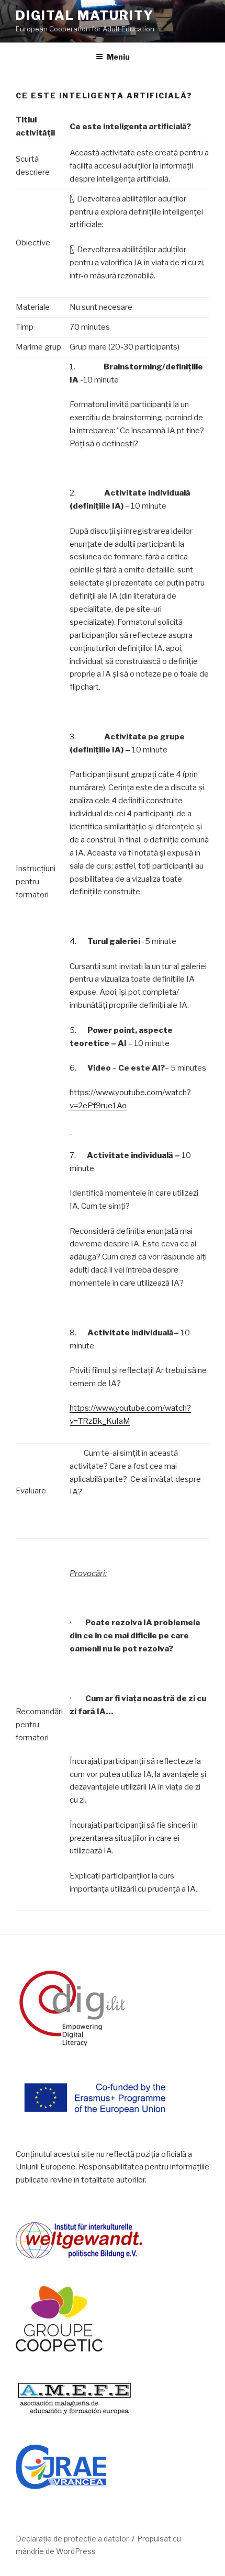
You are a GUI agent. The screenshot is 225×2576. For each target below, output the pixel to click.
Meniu (118, 57)
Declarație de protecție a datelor (72, 2539)
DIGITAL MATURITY (85, 15)
